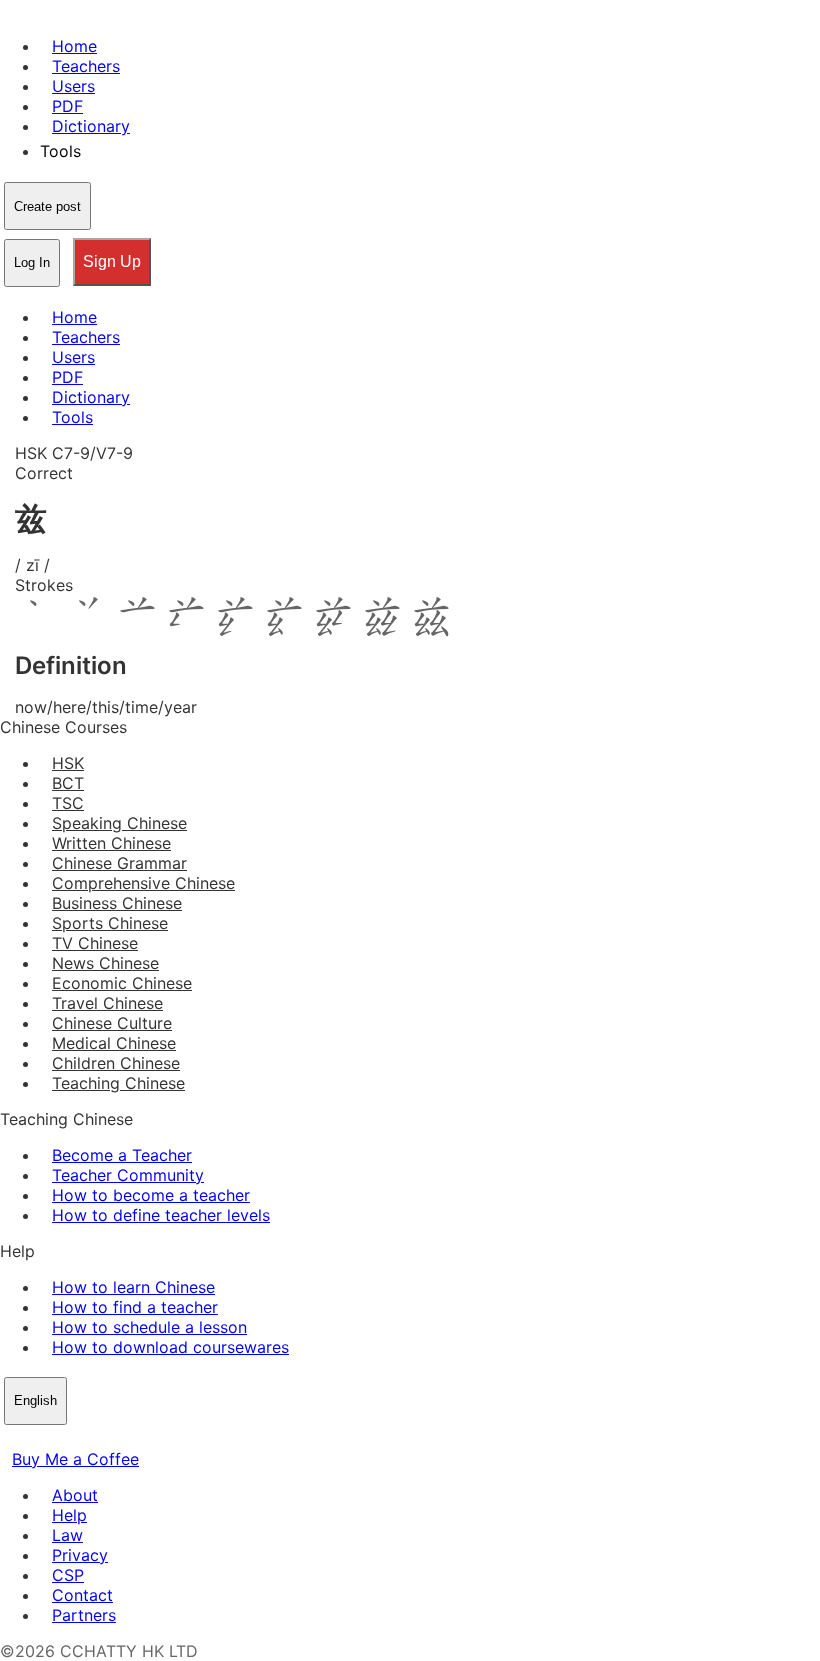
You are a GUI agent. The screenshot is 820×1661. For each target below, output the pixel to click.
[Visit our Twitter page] (36, 1439)
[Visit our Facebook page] (12, 1439)
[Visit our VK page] (60, 1439)
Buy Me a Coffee (75, 1459)
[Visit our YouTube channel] (84, 1439)
